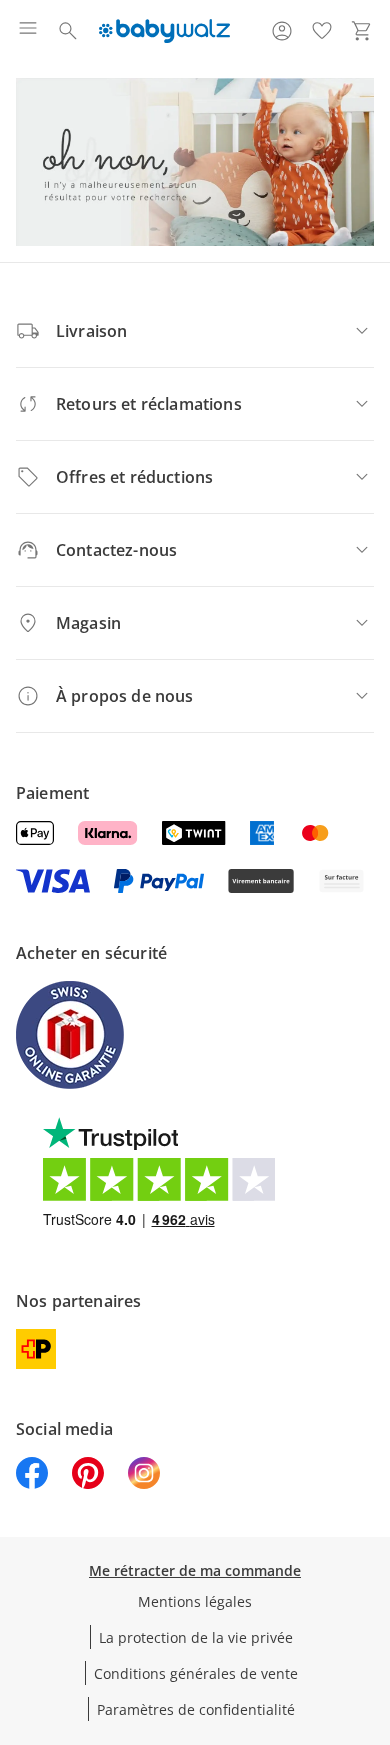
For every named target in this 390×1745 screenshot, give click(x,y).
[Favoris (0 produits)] (322, 31)
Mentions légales (195, 1601)
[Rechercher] (68, 31)
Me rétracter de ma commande (195, 1570)
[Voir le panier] (362, 31)
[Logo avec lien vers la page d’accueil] (164, 31)
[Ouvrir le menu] (28, 31)
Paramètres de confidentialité (196, 1709)
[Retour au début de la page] (370, 1605)
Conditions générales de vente (196, 1673)
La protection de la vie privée (196, 1637)
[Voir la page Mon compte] (282, 31)
